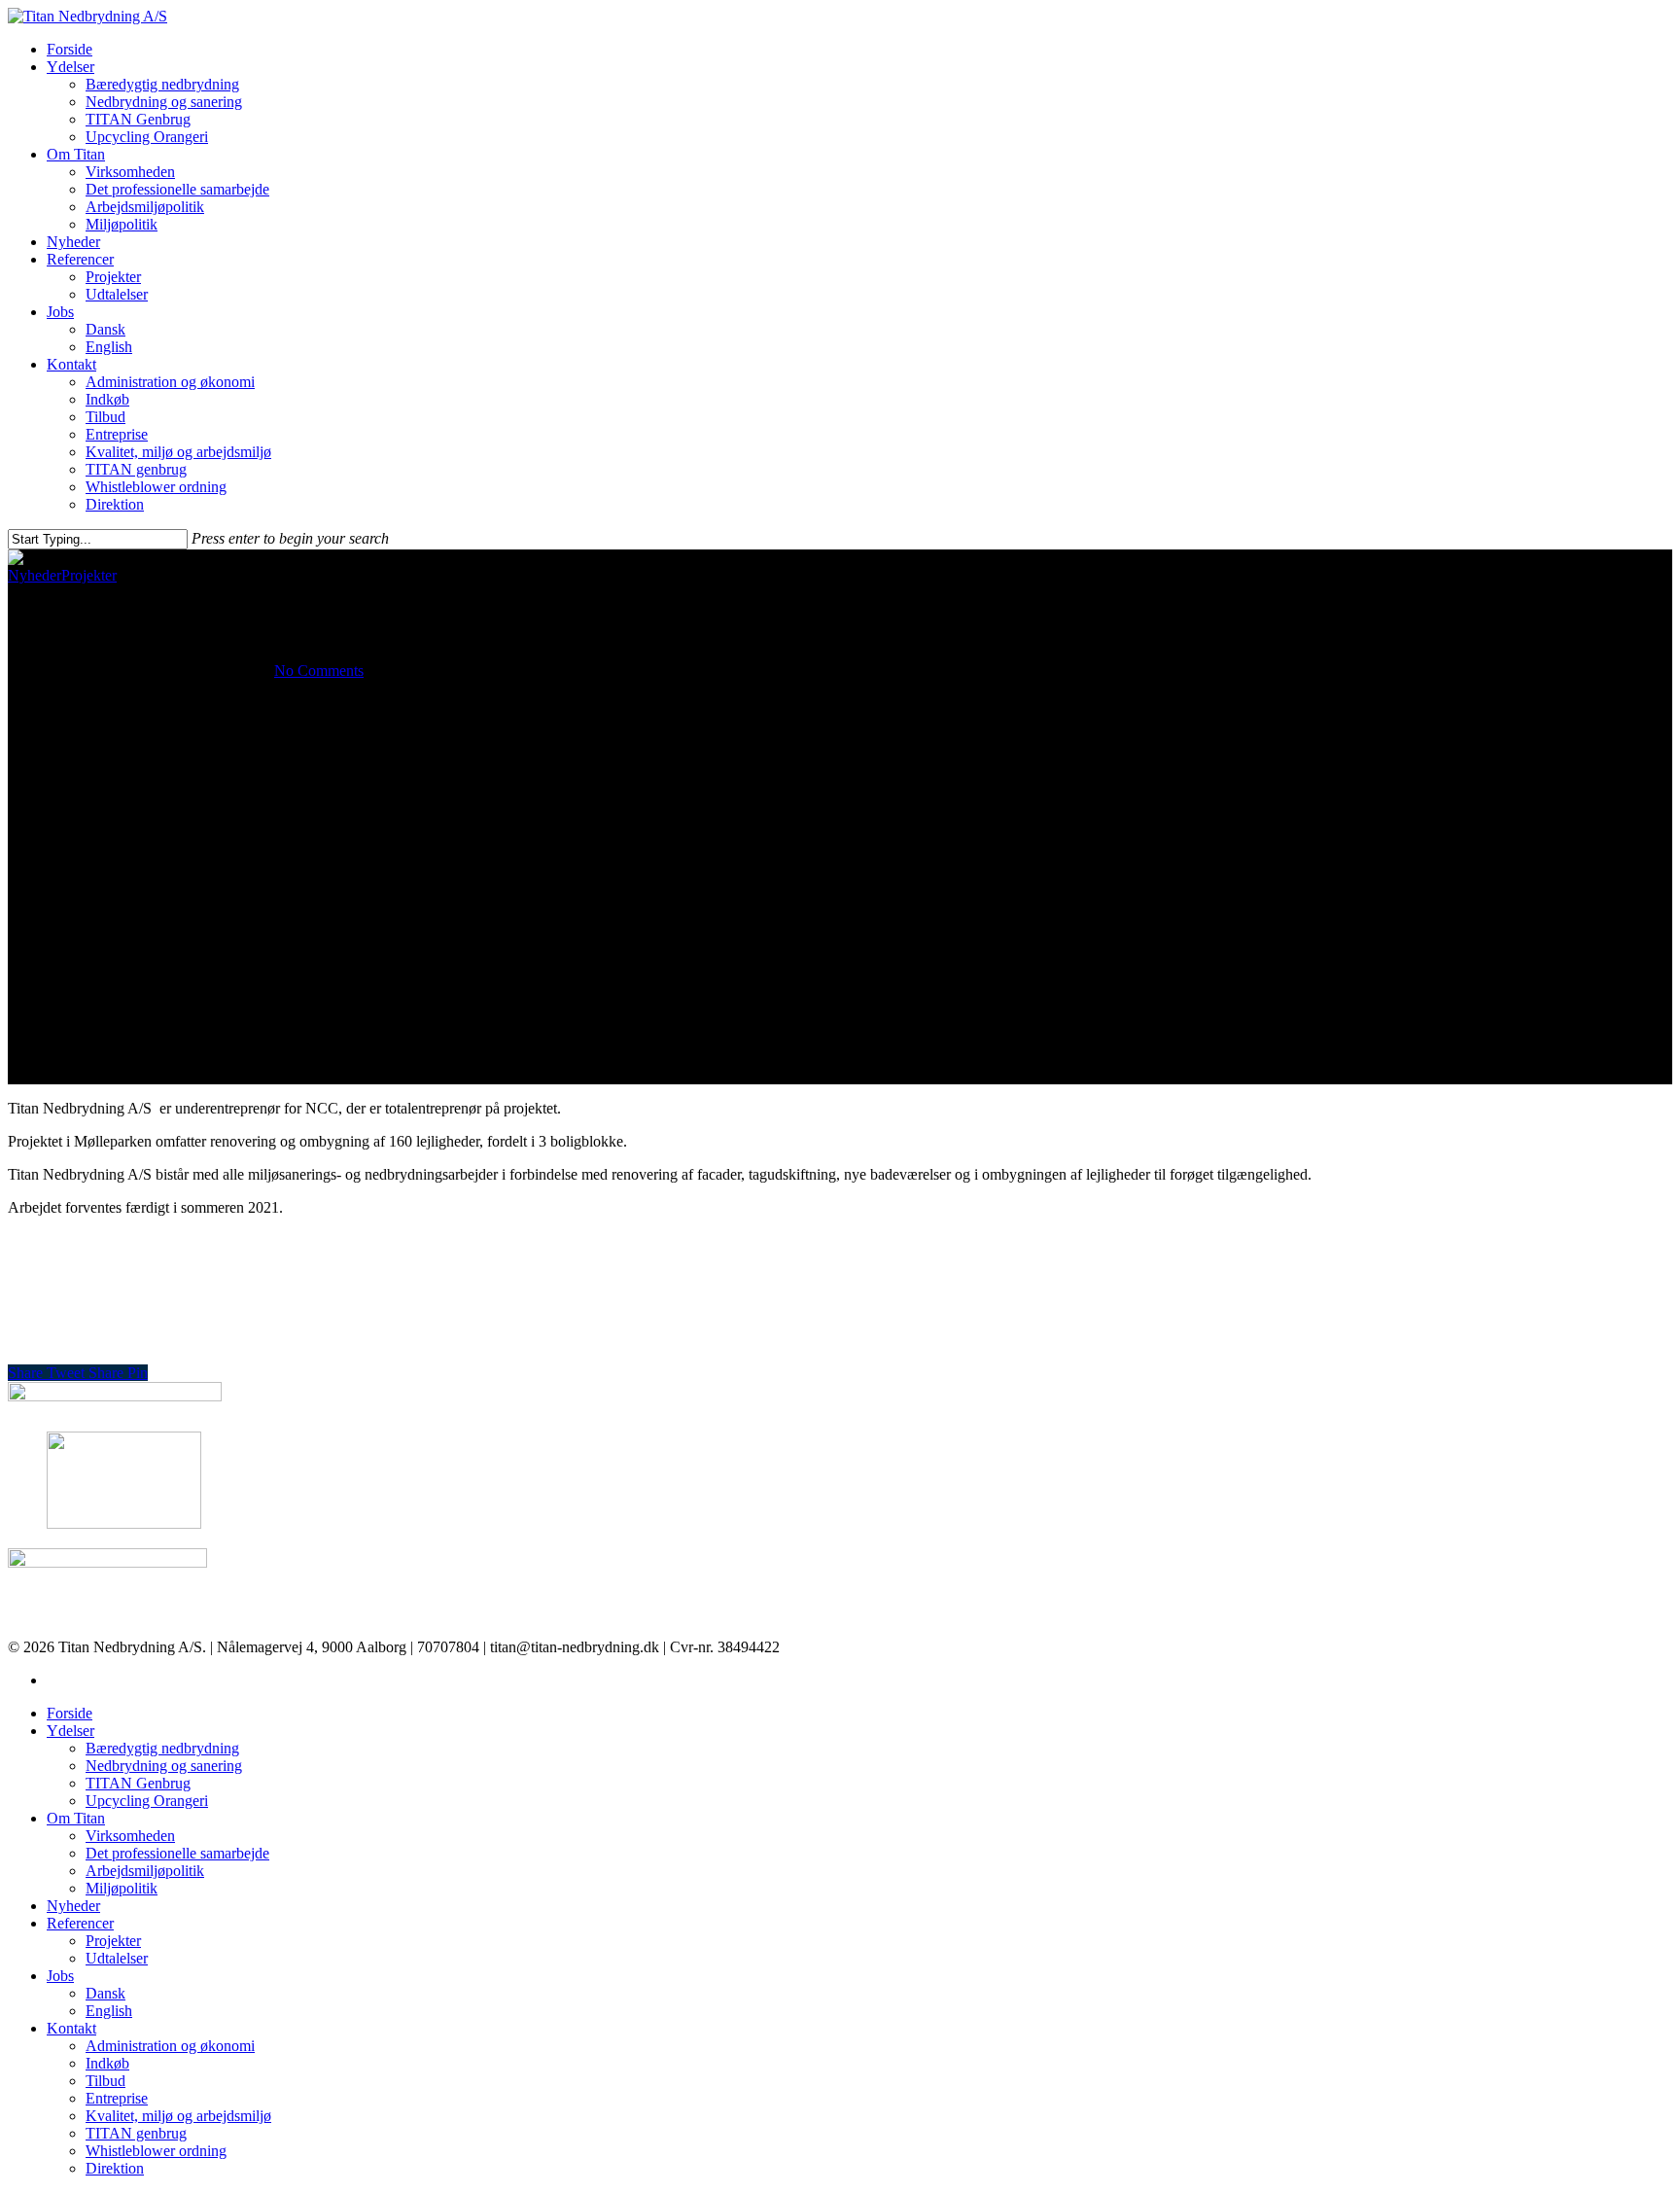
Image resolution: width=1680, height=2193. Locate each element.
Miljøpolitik (122, 224)
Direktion (115, 504)
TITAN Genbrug (138, 119)
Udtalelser (117, 294)
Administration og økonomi (170, 382)
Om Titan (76, 154)
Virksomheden (130, 172)
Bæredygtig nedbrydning (162, 84)
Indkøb (107, 399)
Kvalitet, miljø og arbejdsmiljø (178, 452)
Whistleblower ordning (156, 487)
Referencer (80, 259)
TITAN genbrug (136, 469)
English (109, 347)
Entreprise (117, 434)
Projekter (113, 277)
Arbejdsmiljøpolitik (145, 207)
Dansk (105, 329)
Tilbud (105, 417)
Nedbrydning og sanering (164, 102)
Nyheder (73, 242)
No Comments (319, 671)
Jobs (60, 312)
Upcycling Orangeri (147, 137)
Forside (70, 49)
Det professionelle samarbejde (177, 189)
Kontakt (71, 364)
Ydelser (70, 67)
